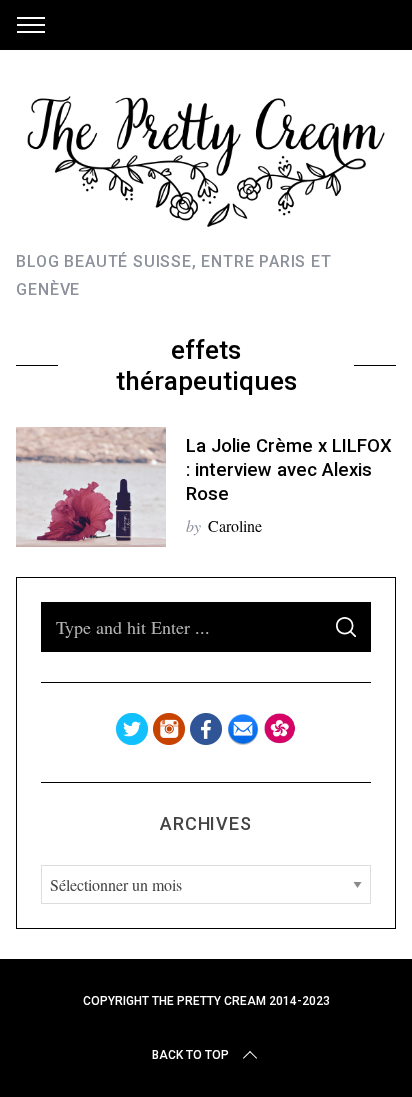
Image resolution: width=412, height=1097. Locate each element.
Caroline (235, 525)
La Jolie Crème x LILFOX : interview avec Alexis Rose (289, 470)
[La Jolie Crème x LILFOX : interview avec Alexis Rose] (91, 487)
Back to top (190, 1055)
